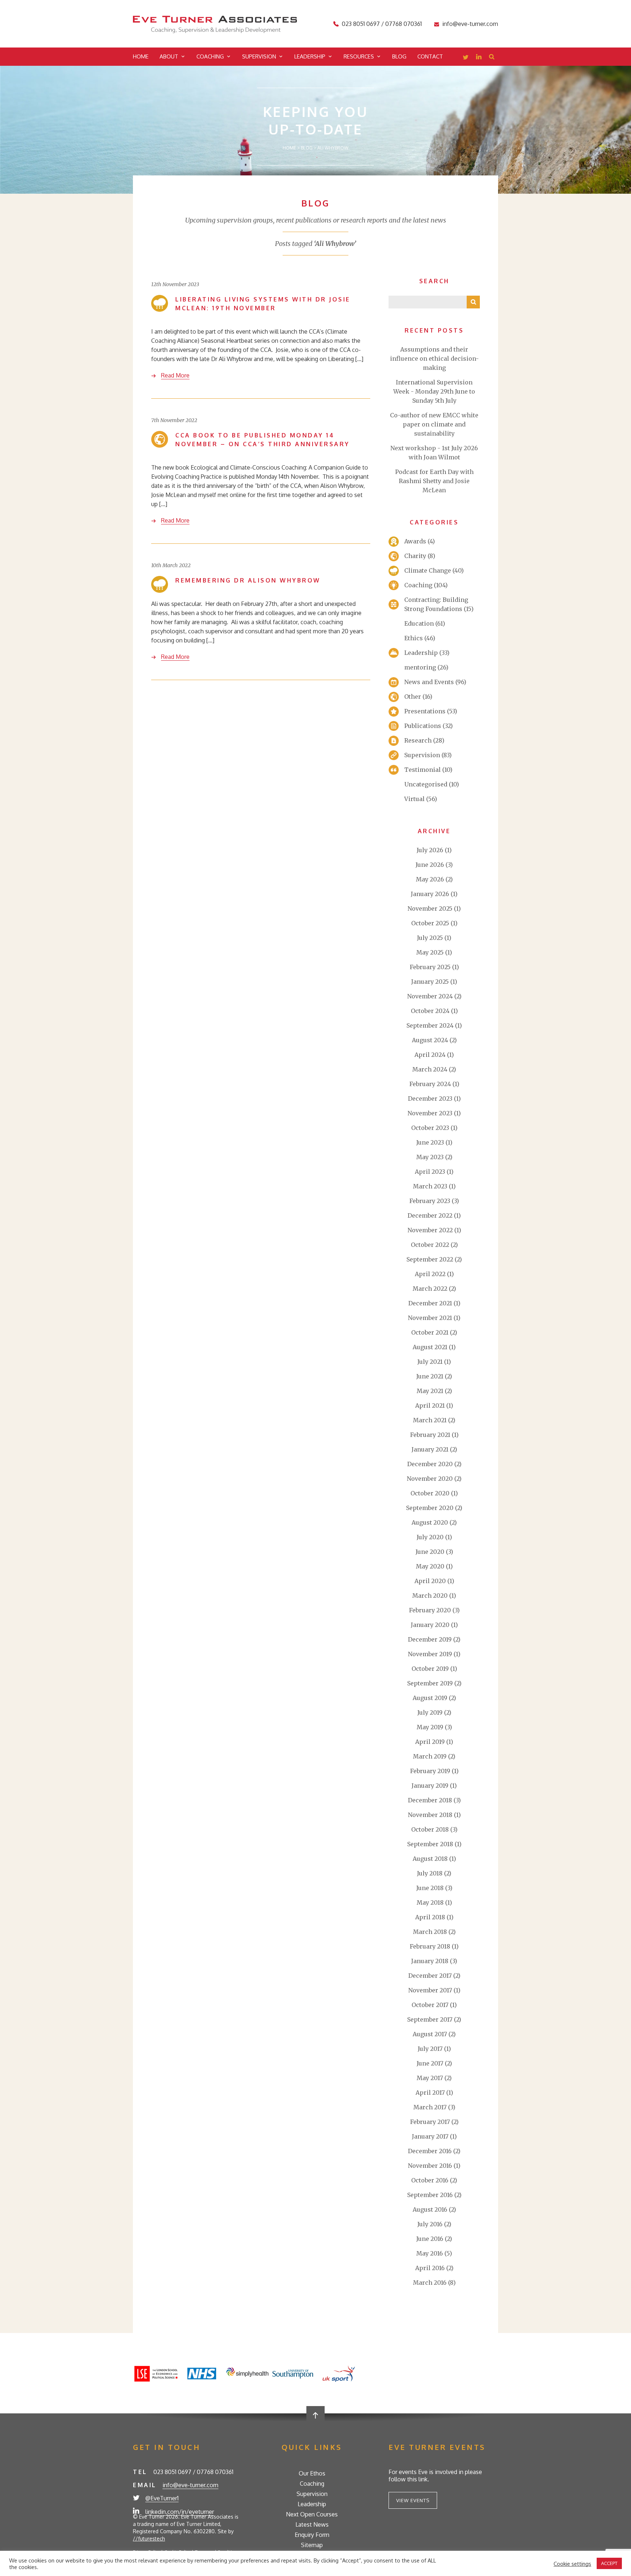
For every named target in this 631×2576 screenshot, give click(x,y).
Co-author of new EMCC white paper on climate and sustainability (434, 424)
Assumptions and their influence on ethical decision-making (434, 358)
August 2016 (430, 2209)
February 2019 (430, 1771)
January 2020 (430, 1625)
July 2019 (430, 1712)
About (169, 56)
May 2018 (430, 1902)
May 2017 (430, 2078)
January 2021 (430, 1449)
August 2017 (430, 2034)
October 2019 (430, 1669)
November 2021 (430, 1318)
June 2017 (430, 2063)
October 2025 (430, 923)
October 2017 (430, 2005)
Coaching (210, 56)
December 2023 (430, 1099)
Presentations (425, 711)
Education (419, 623)
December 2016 (430, 2151)
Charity (415, 556)
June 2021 (430, 1376)
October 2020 (430, 1493)
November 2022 (430, 1230)
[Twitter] (466, 58)
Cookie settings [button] (572, 2564)
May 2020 (430, 1566)
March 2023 (430, 1186)
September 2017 (430, 2019)
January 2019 (430, 1786)
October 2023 (430, 1128)
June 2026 (430, 865)
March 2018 (430, 1932)
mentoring (420, 667)
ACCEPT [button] (609, 2563)
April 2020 (430, 1581)
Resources (359, 56)
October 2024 (430, 1011)
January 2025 (430, 982)
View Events (413, 2500)
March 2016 (430, 2283)
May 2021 (430, 1391)
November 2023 (430, 1113)
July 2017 (430, 2049)
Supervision (259, 56)
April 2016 (430, 2268)
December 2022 (430, 1215)
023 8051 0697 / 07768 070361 (382, 24)
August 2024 (430, 1040)
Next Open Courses (312, 2514)
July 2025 (430, 938)
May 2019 (430, 1727)
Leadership (310, 56)
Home (141, 56)
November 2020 (430, 1479)
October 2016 (430, 2180)
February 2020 (430, 1610)
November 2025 (430, 908)
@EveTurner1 (162, 2498)
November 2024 (430, 996)
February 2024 (430, 1084)
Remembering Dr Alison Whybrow (248, 580)
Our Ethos (312, 2473)
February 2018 (430, 1946)
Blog (399, 56)
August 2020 (430, 1522)
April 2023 (430, 1172)
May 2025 (430, 952)
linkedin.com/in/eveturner (180, 2512)
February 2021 (430, 1435)
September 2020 (430, 1508)
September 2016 (430, 2195)
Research (418, 740)
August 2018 (430, 1859)
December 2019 (430, 1639)
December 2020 (430, 1464)
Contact (430, 56)
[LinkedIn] (479, 58)
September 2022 (430, 1259)
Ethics (414, 638)
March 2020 (430, 1596)
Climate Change (428, 570)
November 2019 (430, 1654)
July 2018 (430, 1873)
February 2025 (430, 967)
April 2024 (430, 1055)
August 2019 (430, 1698)
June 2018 (430, 1888)
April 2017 (430, 2093)
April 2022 (430, 1274)
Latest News (312, 2524)
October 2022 (430, 1245)
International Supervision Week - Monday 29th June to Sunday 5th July (434, 391)
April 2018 (430, 1917)
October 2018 (430, 1829)
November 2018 (430, 1815)
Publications (423, 726)
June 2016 (430, 2239)
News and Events (429, 682)
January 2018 (430, 1961)
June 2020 (430, 1552)
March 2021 (430, 1420)
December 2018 (430, 1800)
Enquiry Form (312, 2535)
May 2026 (430, 879)
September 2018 (430, 1844)
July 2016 (430, 2224)
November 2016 (430, 2166)
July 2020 (430, 1537)
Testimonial (422, 770)
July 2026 (430, 850)
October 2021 (430, 1332)
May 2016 (430, 2253)
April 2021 (430, 1405)
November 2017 (430, 1990)
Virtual (414, 799)
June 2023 (430, 1142)
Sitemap (312, 2545)
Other (413, 697)
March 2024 (430, 1069)
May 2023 (430, 1157)
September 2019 (430, 1683)
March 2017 (430, 2107)
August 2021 (430, 1347)
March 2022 (430, 1289)
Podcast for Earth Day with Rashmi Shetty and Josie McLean (434, 481)
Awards (415, 541)
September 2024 (430, 1025)
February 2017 (430, 2122)
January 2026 (430, 894)
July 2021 (430, 1362)
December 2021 (430, 1303)
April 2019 (430, 1742)
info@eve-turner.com (470, 24)
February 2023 (430, 1201)
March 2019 (430, 1756)
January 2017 (430, 2136)
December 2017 (430, 1976)
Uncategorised (426, 784)
